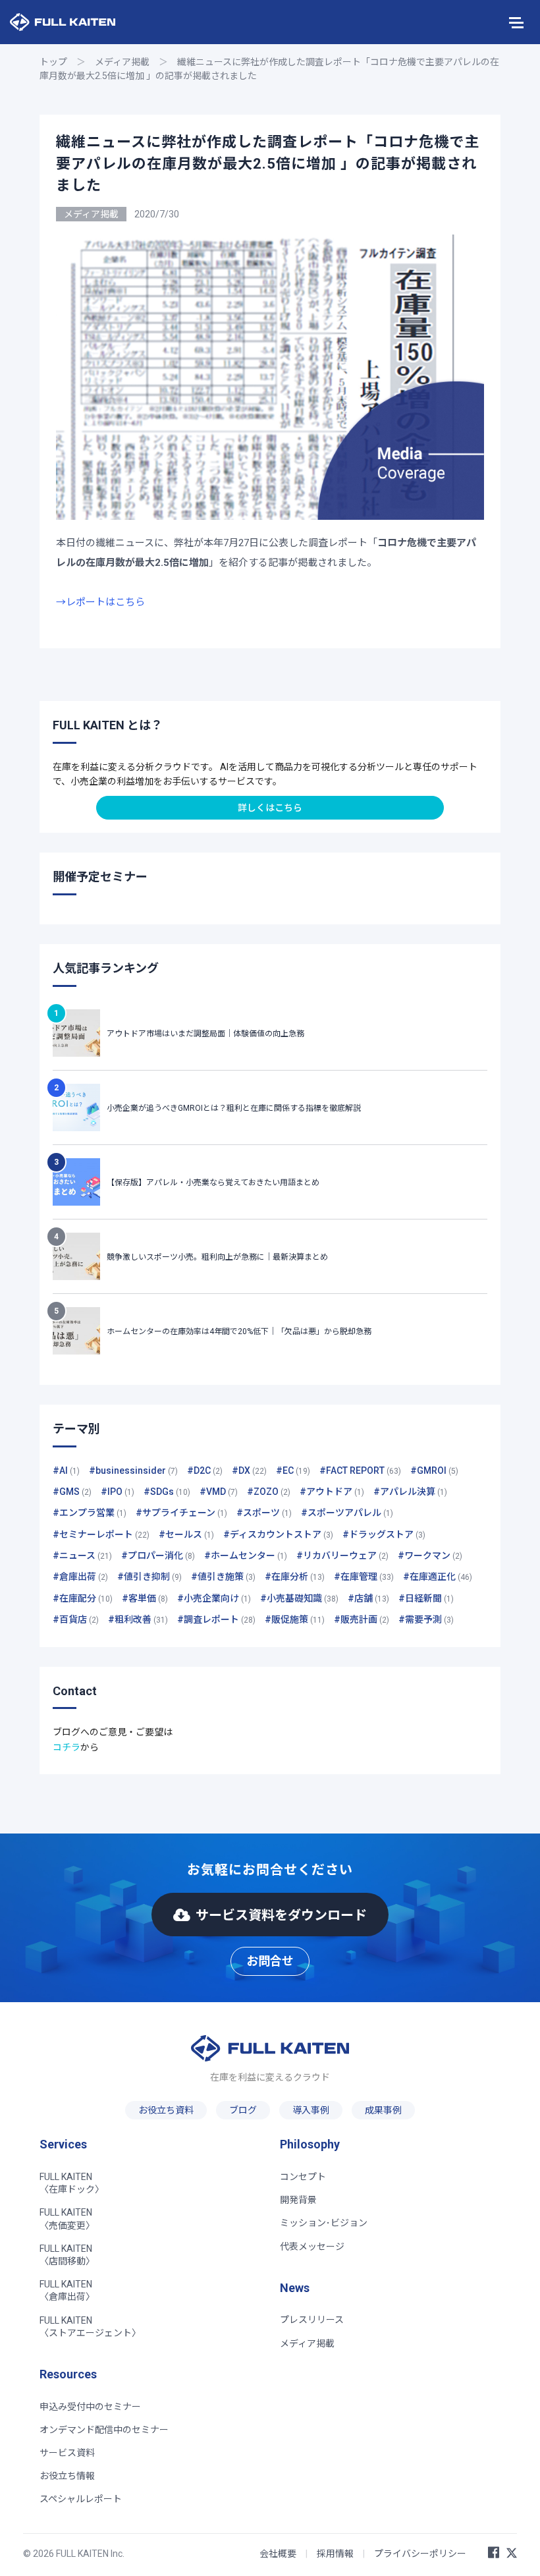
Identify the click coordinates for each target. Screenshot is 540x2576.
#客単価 (145, 1598)
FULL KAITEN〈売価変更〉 (67, 2219)
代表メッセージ (312, 2247)
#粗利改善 (138, 1619)
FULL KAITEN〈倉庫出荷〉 (67, 2290)
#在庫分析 (295, 1577)
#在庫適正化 (438, 1577)
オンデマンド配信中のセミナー (104, 2430)
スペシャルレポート (81, 2499)
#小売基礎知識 (299, 1598)
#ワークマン (430, 1555)
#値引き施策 (223, 1577)
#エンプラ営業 (90, 1513)
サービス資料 (67, 2453)
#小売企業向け (214, 1598)
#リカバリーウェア (342, 1555)
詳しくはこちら (270, 808)
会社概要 (278, 2554)
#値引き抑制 (149, 1577)
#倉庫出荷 (80, 1577)
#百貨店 (76, 1619)
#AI (66, 1470)
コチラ (67, 1747)
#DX (249, 1470)
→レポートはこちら (100, 602)
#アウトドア (332, 1492)
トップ (53, 62)
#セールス (186, 1534)
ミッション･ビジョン (324, 2223)
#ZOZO (269, 1492)
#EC (293, 1470)
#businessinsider (133, 1470)
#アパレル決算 (410, 1492)
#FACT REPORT (360, 1470)
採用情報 (335, 2554)
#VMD (219, 1492)
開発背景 (298, 2200)
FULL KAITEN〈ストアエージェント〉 (90, 2327)
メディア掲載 (122, 62)
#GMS (72, 1492)
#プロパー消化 (158, 1555)
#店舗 (368, 1598)
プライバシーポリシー (420, 2554)
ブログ (243, 2110)
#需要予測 (426, 1619)
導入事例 (311, 2110)
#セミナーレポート (101, 1534)
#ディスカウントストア (278, 1534)
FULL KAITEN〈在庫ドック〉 (72, 2183)
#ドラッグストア (384, 1534)
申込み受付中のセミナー (90, 2407)
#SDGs (167, 1492)
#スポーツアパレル (347, 1513)
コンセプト (303, 2177)
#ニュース (82, 1555)
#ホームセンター (246, 1555)
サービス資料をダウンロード (281, 1915)
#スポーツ (264, 1513)
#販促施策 (295, 1619)
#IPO (118, 1492)
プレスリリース (312, 2320)
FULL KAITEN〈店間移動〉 (67, 2255)
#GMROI (434, 1470)
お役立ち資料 (166, 2110)
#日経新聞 (426, 1598)
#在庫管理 (364, 1577)
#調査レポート (216, 1619)
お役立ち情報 (67, 2476)
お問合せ (270, 1961)
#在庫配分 (83, 1598)
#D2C (205, 1470)
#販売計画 (362, 1619)
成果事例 (383, 2110)
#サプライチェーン (181, 1513)
